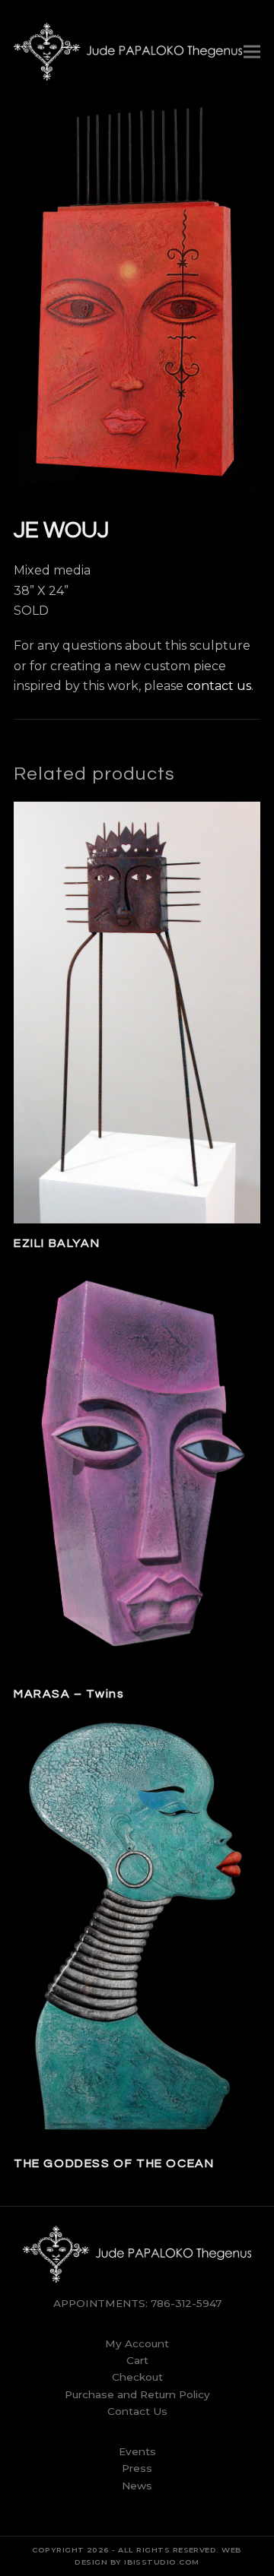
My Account (137, 2343)
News (137, 2486)
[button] (252, 51)
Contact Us (137, 2411)
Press (137, 2468)
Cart (137, 2360)
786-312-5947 (186, 2303)
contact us (219, 686)
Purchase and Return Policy (137, 2394)
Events (137, 2451)
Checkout (137, 2377)
